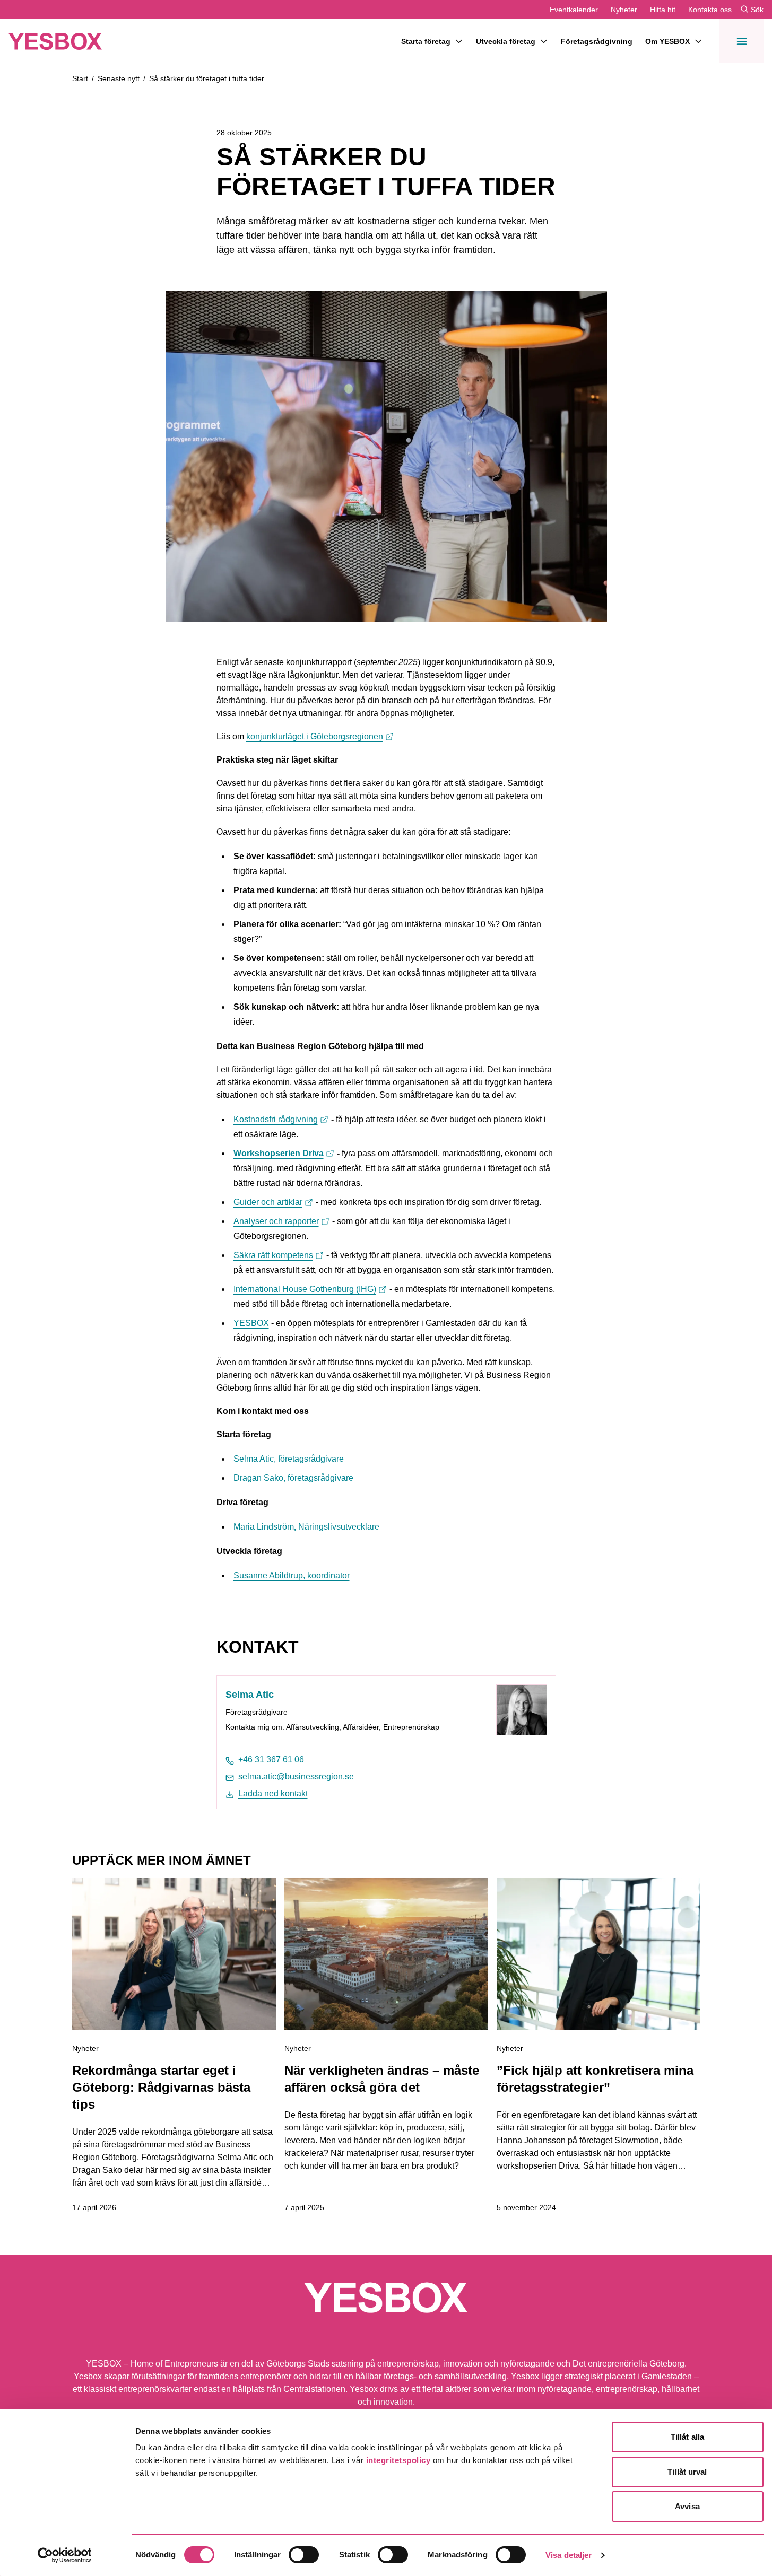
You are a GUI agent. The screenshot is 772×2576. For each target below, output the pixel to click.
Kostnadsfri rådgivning (281, 1119)
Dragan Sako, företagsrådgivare (294, 1478)
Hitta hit (663, 10)
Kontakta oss (710, 10)
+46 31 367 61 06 (271, 1759)
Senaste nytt (119, 78)
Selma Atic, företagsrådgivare (290, 1459)
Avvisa (687, 2506)
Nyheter (624, 10)
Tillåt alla (687, 2437)
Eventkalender (574, 10)
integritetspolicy (398, 2460)
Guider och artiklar (274, 1202)
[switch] (304, 2555)
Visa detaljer (569, 2555)
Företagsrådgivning (597, 41)
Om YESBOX (667, 41)
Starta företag (426, 41)
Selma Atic (250, 1695)
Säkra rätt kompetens (279, 1255)
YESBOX (251, 1323)
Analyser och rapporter (282, 1221)
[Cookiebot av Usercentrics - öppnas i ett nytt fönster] (64, 2555)
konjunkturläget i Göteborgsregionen (320, 736)
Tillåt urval (687, 2472)
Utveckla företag (506, 41)
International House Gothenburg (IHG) (310, 1289)
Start (80, 78)
